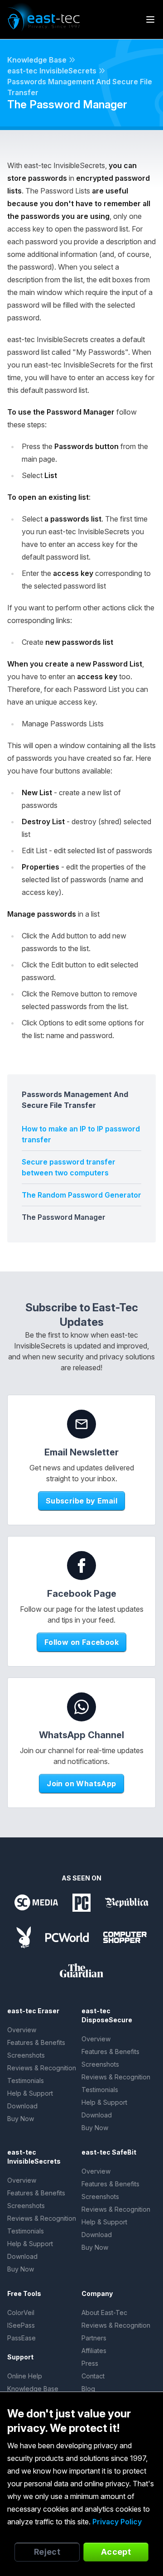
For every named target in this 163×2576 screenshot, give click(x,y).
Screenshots (26, 2055)
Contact (93, 2376)
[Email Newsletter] (81, 1424)
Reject (47, 2552)
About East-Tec (104, 2313)
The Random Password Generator (81, 1195)
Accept (116, 2552)
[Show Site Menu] (150, 19)
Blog (88, 2389)
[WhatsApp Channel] (81, 1707)
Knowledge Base (37, 60)
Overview (22, 2030)
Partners (94, 2338)
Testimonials (26, 2081)
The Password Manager (64, 1217)
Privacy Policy (117, 2522)
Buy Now (21, 2119)
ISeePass (21, 2325)
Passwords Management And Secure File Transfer (80, 87)
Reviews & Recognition (42, 2068)
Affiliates (94, 2351)
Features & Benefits (36, 2042)
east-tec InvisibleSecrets (52, 71)
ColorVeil (21, 2313)
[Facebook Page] (81, 1566)
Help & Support (30, 2093)
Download (22, 2106)
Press (90, 2363)
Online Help (25, 2376)
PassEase (22, 2338)
